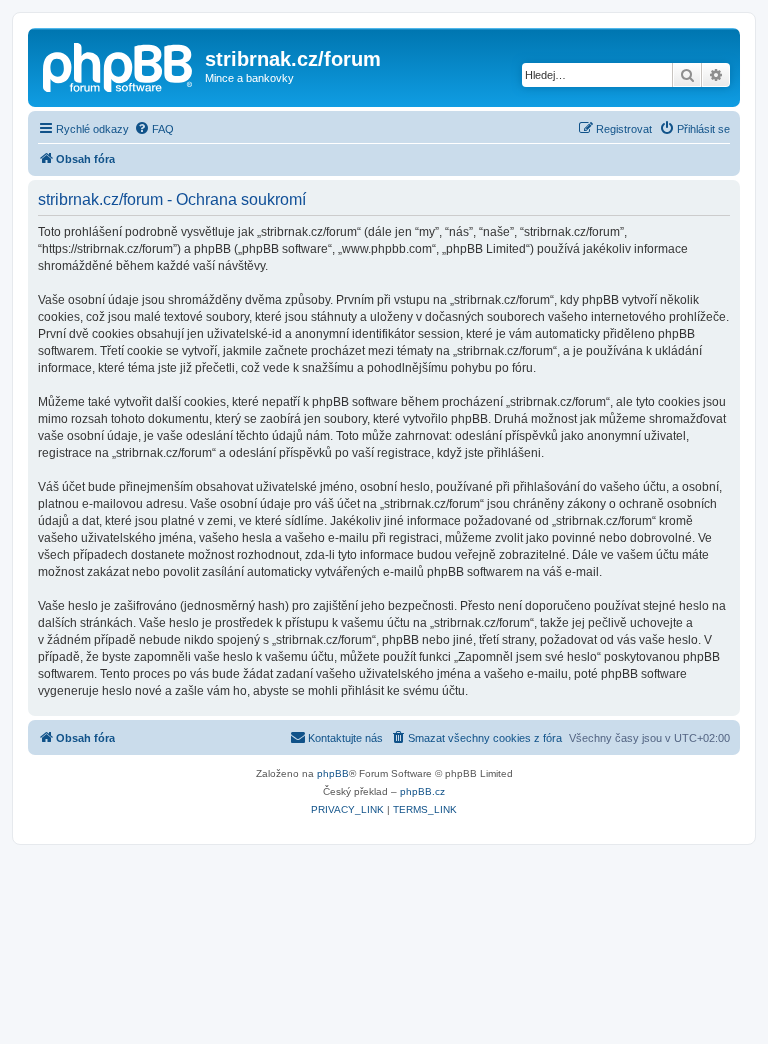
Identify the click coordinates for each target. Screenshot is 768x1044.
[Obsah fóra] (119, 65)
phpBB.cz (422, 791)
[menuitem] (154, 129)
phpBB (333, 773)
